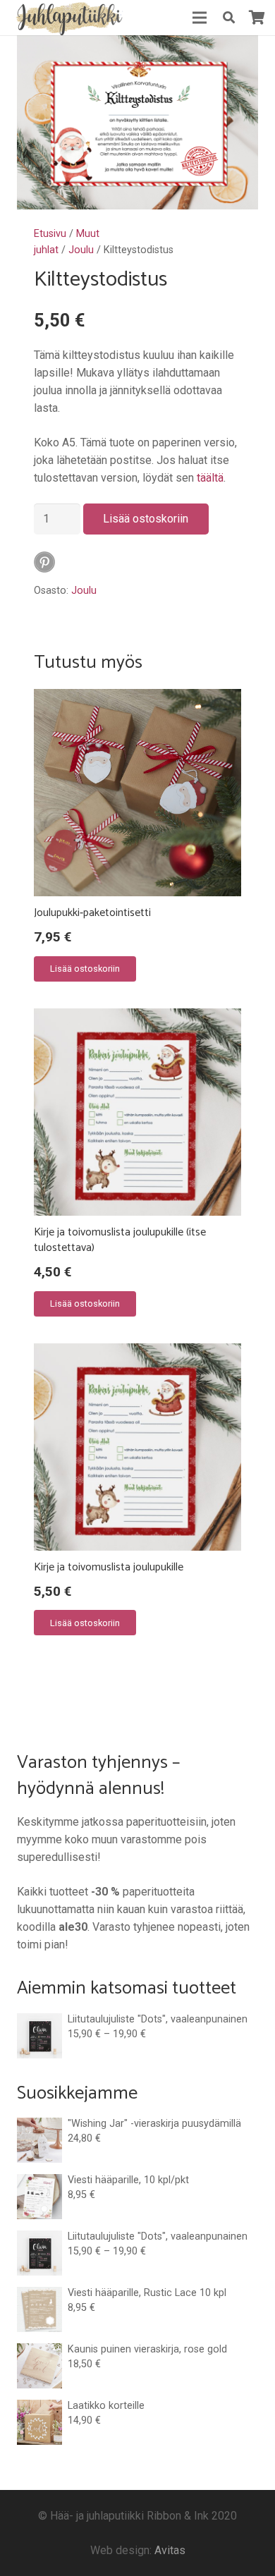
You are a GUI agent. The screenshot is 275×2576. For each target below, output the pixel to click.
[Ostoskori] (257, 18)
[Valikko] (200, 18)
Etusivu (50, 234)
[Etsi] (228, 18)
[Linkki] (68, 18)
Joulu (81, 250)
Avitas (170, 2550)
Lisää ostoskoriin (146, 519)
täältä (210, 478)
